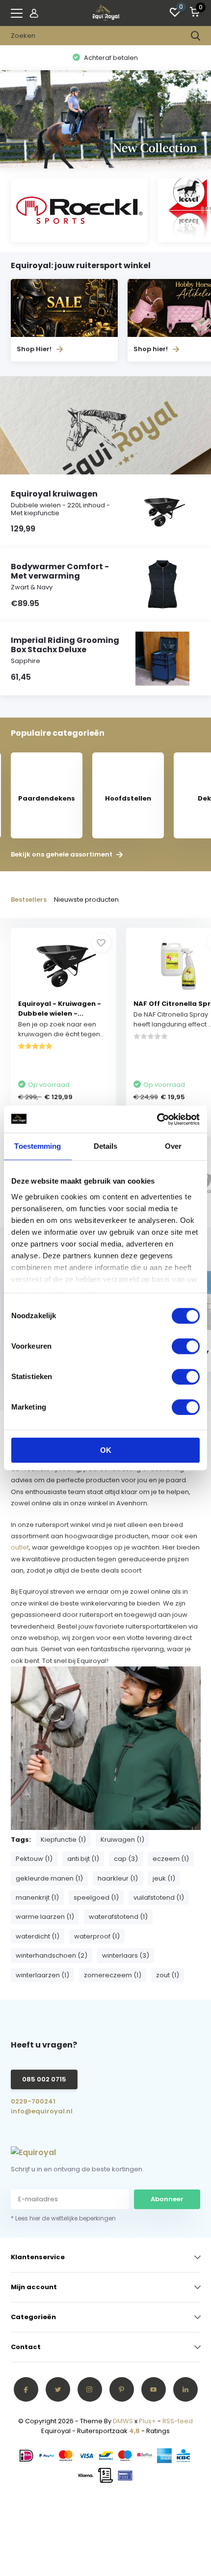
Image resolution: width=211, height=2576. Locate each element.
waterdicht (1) (38, 1936)
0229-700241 (33, 2101)
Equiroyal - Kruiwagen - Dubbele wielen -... (60, 1009)
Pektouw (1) (34, 1859)
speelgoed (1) (96, 1897)
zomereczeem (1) (113, 1975)
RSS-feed (178, 2421)
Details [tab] (106, 1146)
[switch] (186, 1346)
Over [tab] (173, 1146)
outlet (20, 1547)
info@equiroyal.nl (42, 2111)
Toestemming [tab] (38, 1146)
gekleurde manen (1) (49, 1878)
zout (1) (168, 1975)
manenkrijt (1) (37, 1897)
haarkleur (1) (118, 1878)
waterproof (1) (97, 1936)
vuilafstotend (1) (159, 1897)
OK (106, 1450)
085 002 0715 (44, 2079)
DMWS (123, 2421)
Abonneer (167, 2199)
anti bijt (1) (83, 1859)
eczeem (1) (171, 1859)
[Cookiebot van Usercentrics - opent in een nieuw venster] (157, 1119)
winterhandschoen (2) (52, 1955)
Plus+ (147, 2421)
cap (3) (126, 1859)
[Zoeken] (196, 36)
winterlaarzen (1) (42, 1975)
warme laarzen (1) (45, 1917)
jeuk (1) (164, 1878)
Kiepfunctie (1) (63, 1840)
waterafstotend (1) (118, 1917)
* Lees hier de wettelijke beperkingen (63, 2218)
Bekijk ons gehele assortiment (62, 855)
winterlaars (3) (126, 1955)
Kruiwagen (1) (122, 1840)
